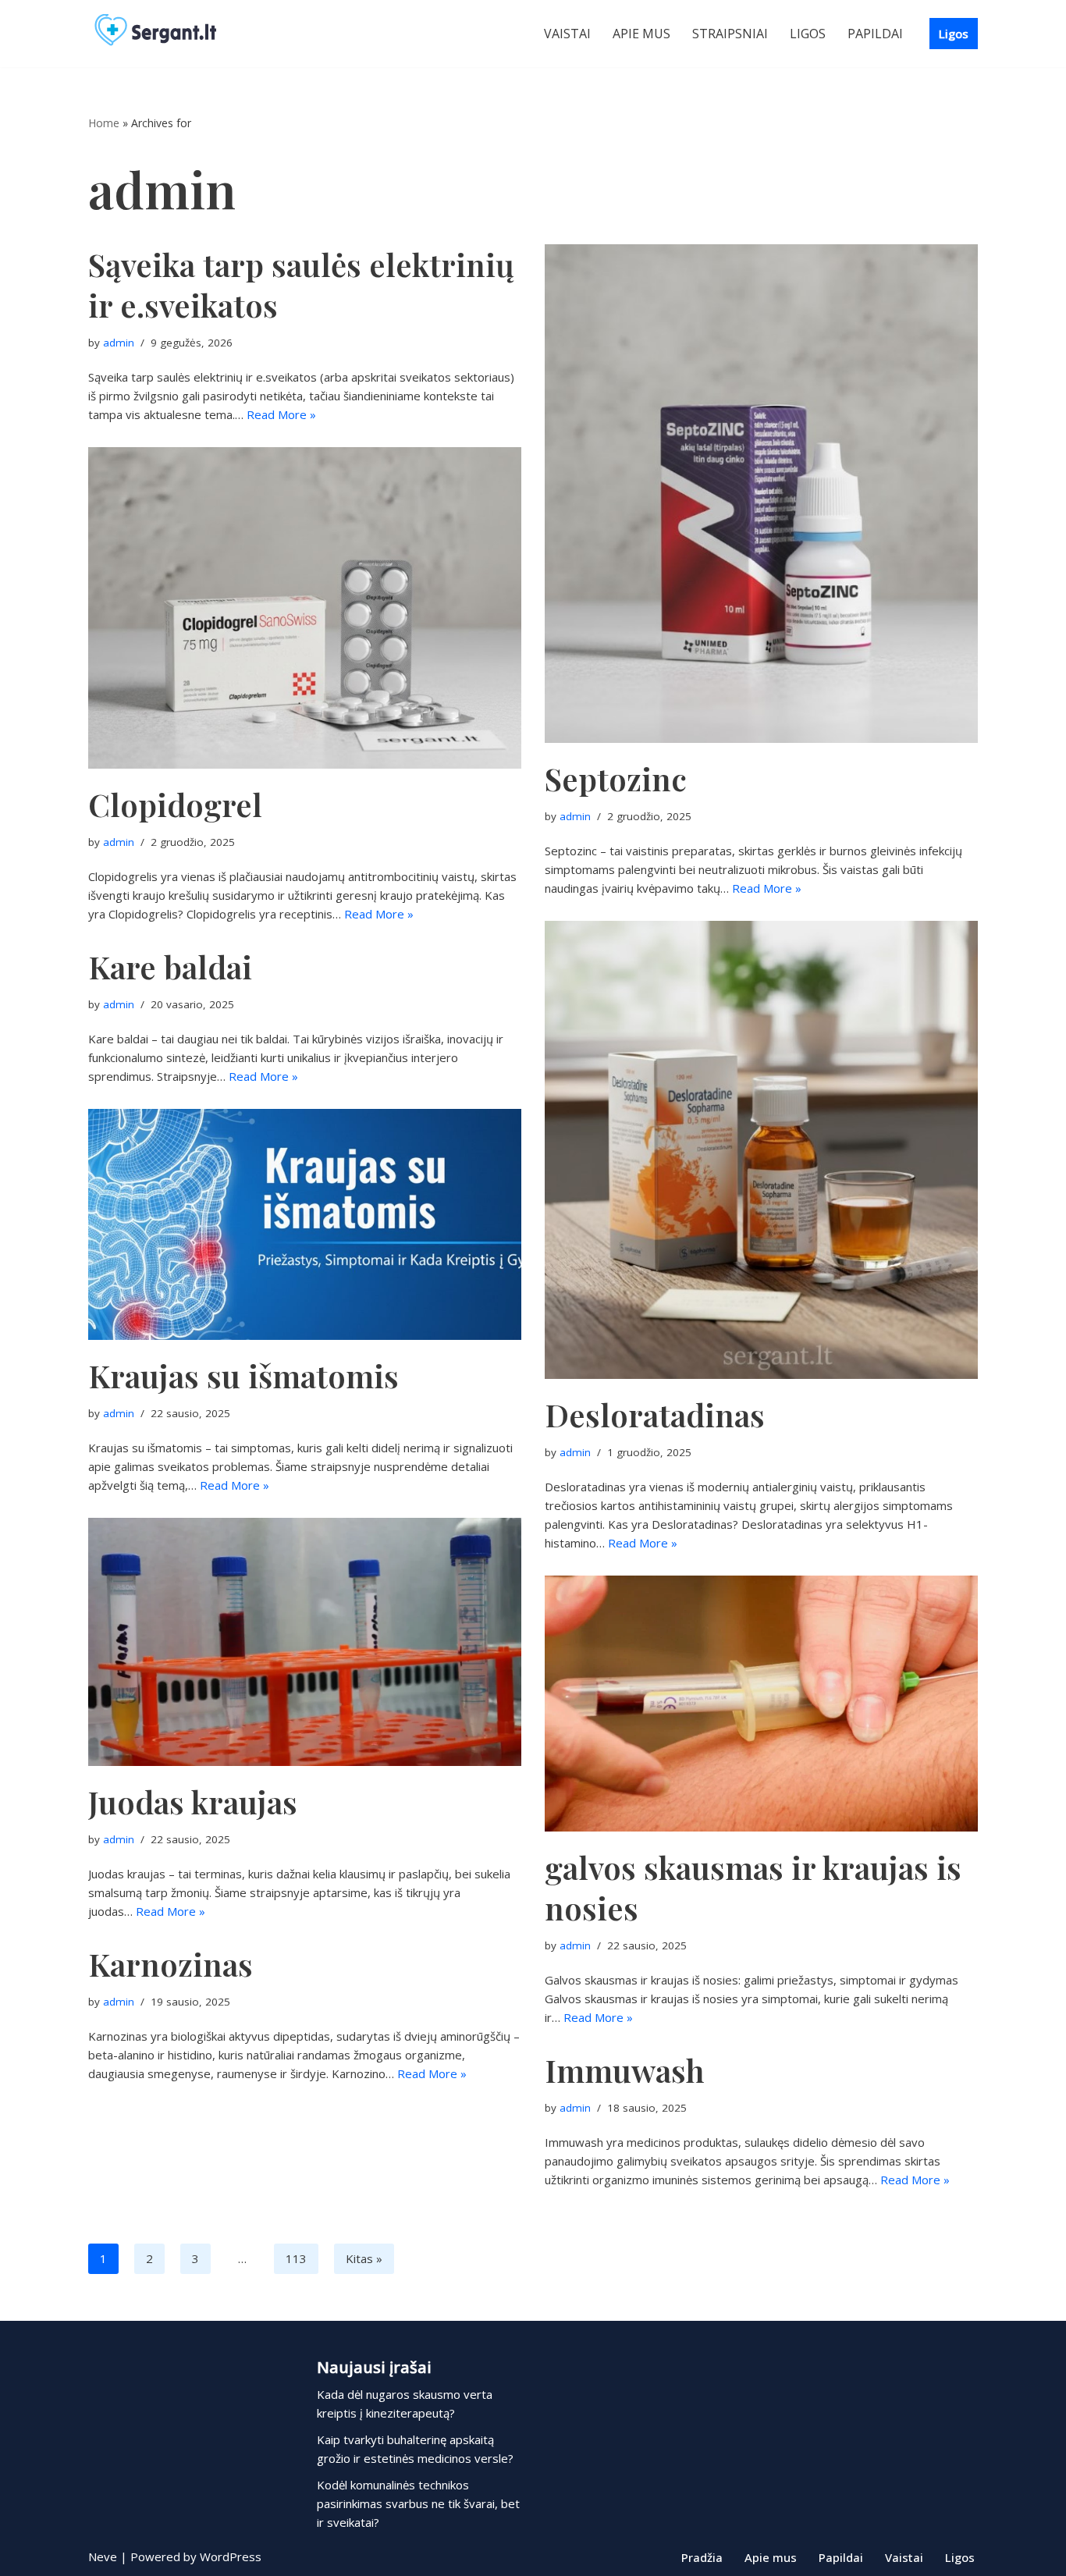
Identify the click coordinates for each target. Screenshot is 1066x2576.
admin (119, 343)
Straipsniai (730, 34)
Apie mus (641, 34)
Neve (103, 2556)
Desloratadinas (655, 1414)
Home (104, 123)
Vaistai (567, 34)
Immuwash (625, 2070)
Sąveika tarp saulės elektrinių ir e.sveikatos (301, 284)
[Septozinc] (761, 494)
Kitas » (364, 2258)
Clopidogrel (175, 804)
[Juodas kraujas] (305, 1642)
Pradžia (702, 2557)
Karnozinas (171, 1964)
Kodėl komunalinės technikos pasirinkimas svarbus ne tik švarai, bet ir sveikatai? (418, 2503)
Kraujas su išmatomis (243, 1375)
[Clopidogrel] (305, 608)
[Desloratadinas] (761, 1150)
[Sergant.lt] (170, 34)
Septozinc (616, 778)
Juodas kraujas (193, 1801)
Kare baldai (170, 966)
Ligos (808, 34)
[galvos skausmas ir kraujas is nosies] (761, 1704)
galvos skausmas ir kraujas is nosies (753, 1887)
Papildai (875, 34)
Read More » (281, 414)
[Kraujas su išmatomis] (305, 1224)
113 (296, 2258)
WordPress (231, 2556)
